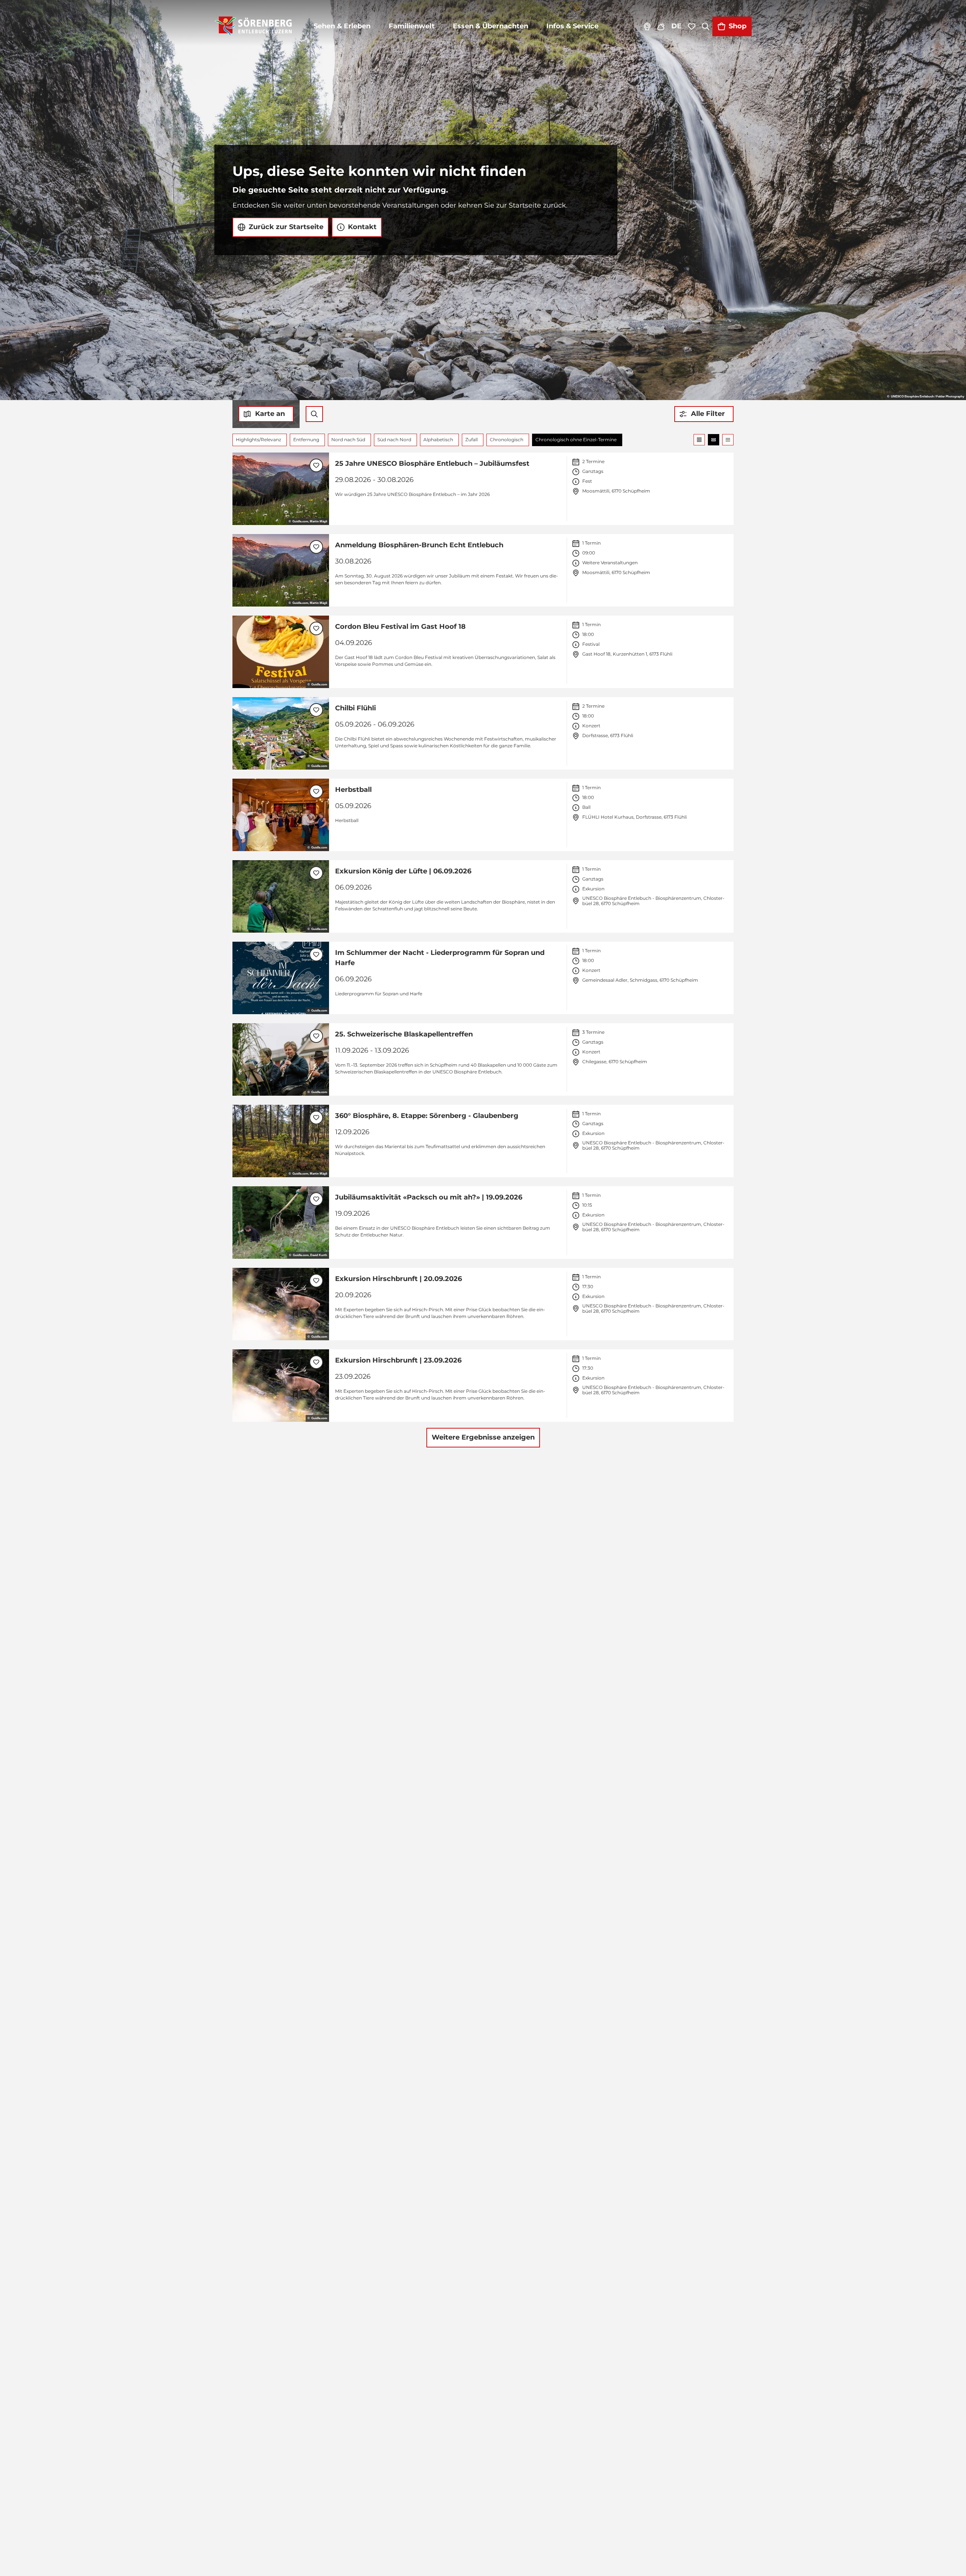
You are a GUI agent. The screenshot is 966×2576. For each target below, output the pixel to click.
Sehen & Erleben (342, 26)
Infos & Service (572, 26)
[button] (704, 414)
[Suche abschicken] (314, 414)
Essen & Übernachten (491, 26)
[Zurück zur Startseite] (253, 26)
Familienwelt (412, 26)
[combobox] (314, 414)
